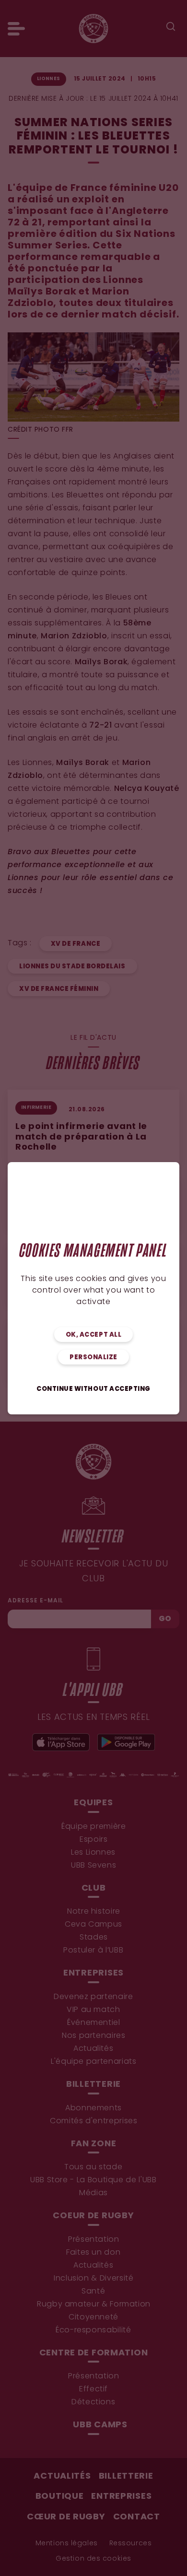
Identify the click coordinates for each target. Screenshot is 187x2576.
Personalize (93, 1358)
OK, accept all (93, 1335)
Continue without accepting (93, 1389)
